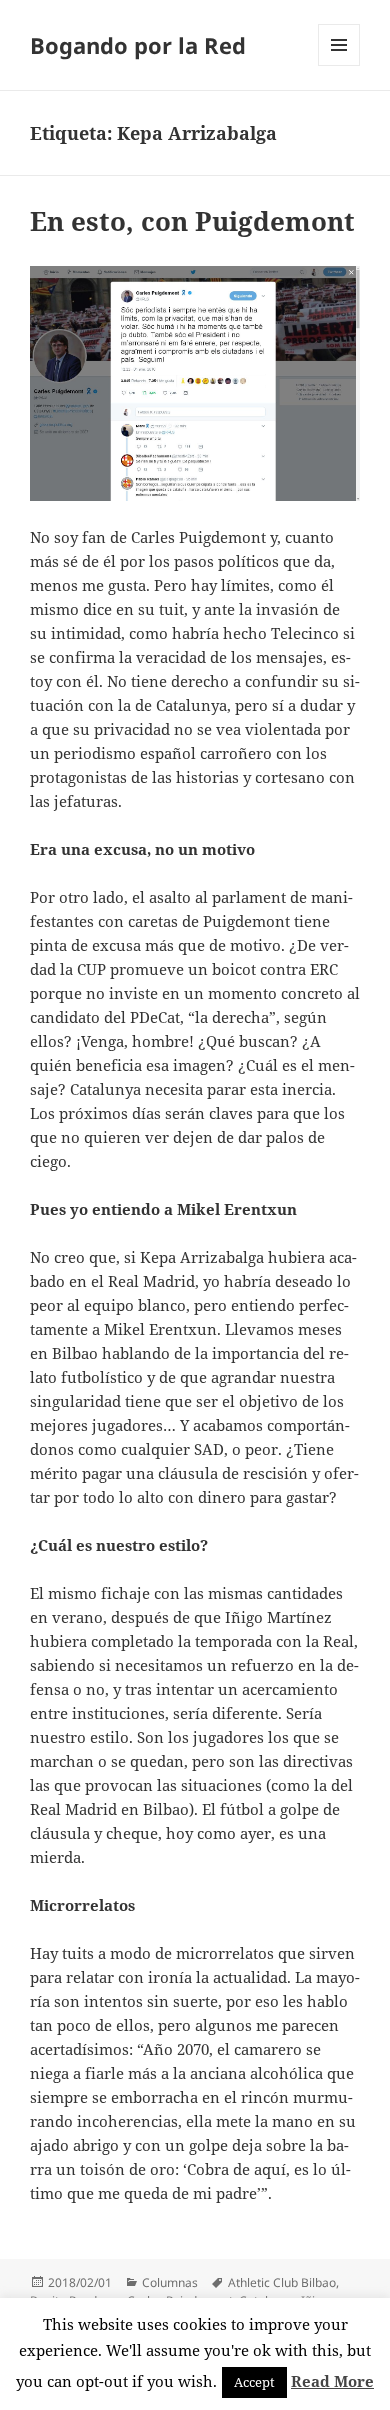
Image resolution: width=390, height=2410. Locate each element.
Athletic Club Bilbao (282, 2282)
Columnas (170, 2282)
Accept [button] (254, 2382)
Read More (332, 2381)
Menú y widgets (339, 65)
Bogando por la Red (138, 45)
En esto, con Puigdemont (192, 221)
